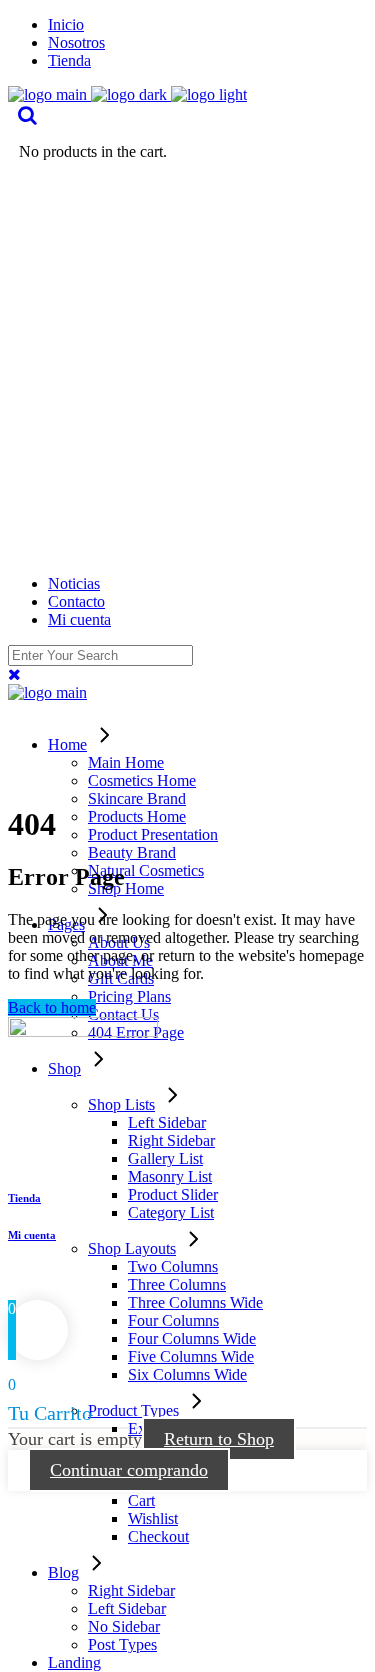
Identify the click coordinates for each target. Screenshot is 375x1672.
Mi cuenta (32, 1235)
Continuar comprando (129, 1470)
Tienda (24, 1198)
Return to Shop (219, 1439)
